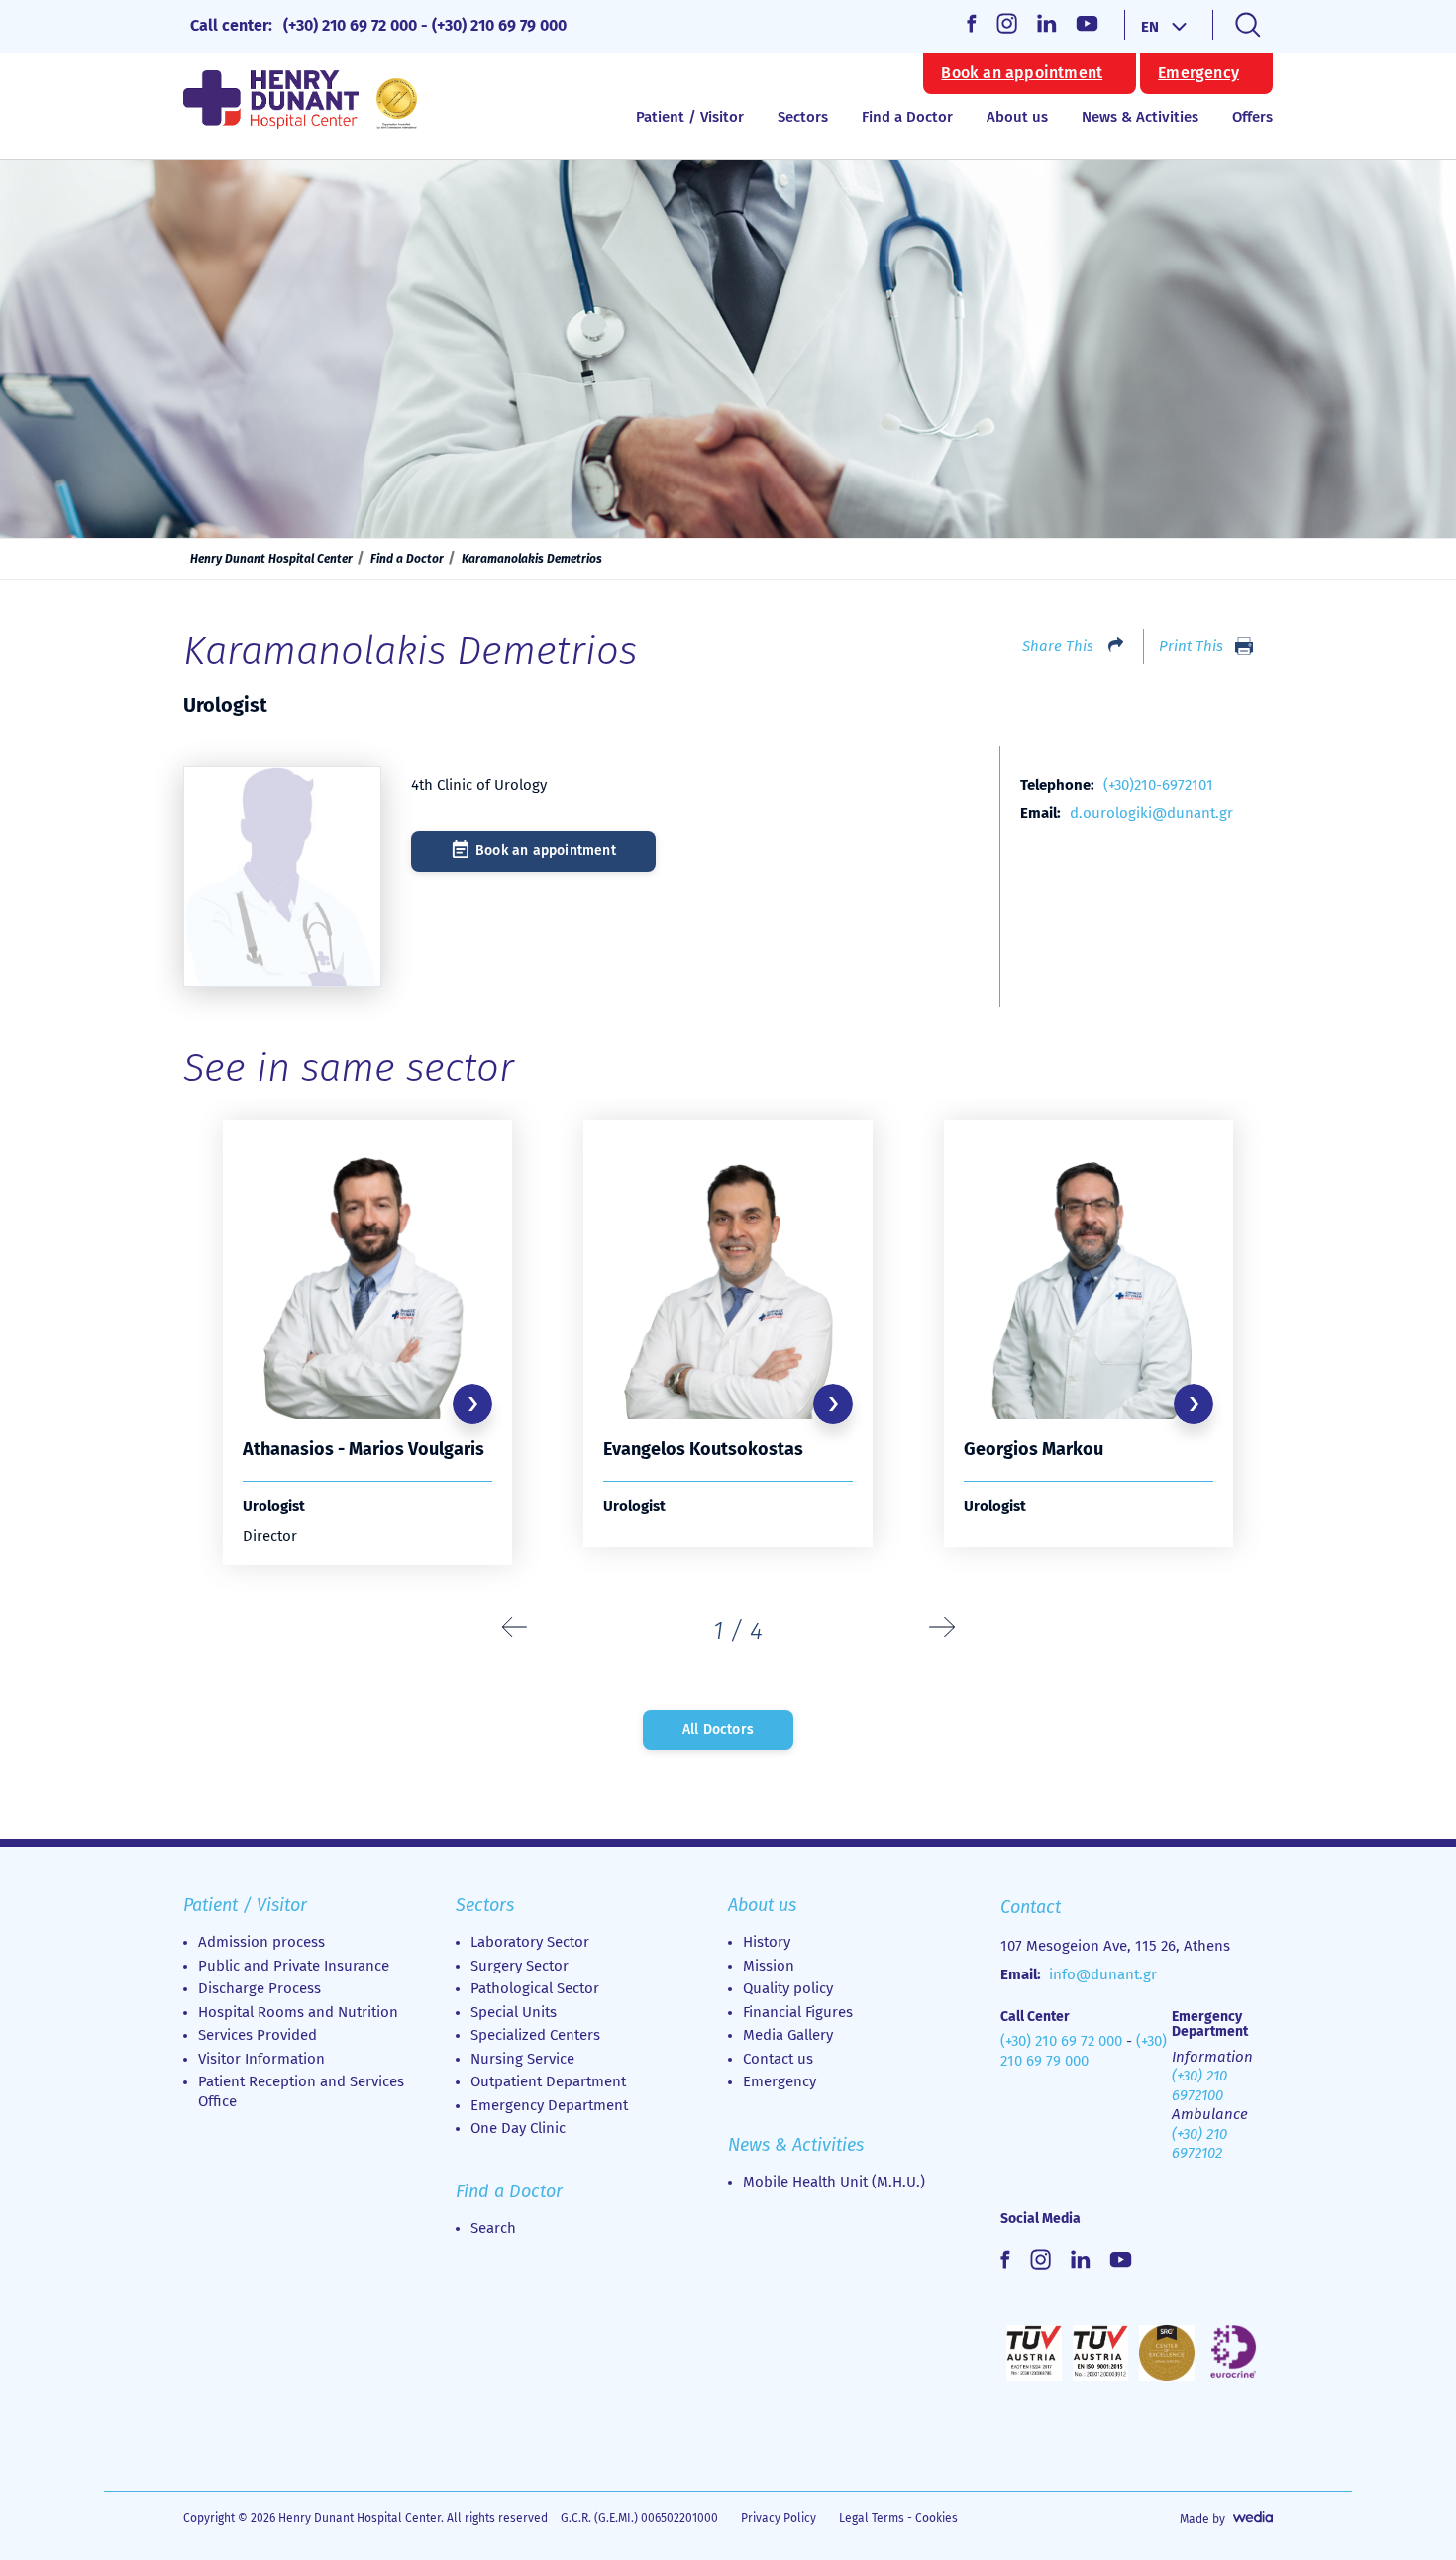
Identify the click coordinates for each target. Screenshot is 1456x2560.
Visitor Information (261, 2059)
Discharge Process (260, 1988)
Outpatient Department (548, 2081)
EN (1150, 27)
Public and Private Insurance (294, 1966)
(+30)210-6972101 (1158, 785)
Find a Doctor (907, 117)
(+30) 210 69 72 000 (350, 25)
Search (493, 2228)
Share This (1058, 646)
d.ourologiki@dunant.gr (1151, 813)
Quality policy (788, 1988)
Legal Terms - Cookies (898, 2518)
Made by (1202, 2519)
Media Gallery (788, 2035)
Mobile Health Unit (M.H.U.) (834, 2182)
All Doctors (718, 1729)
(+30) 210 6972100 (1199, 2085)
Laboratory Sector (530, 1942)
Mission (769, 1966)
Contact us (778, 2059)
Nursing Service (522, 2059)
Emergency (1198, 73)
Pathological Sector (535, 1988)
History (767, 1942)
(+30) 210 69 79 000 (499, 25)
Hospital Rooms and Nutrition (298, 2012)
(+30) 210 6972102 (1199, 2144)
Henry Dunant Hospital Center (271, 559)
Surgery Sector (520, 1966)
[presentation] (515, 1628)
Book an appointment (1022, 73)
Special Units (514, 2012)
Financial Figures (798, 2012)
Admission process (261, 1942)
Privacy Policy (779, 2518)
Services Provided (258, 2035)
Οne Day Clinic (518, 2128)
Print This (1191, 646)
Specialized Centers (535, 2035)
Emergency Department (549, 2105)
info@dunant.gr (1103, 1974)
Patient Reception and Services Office (301, 2091)
